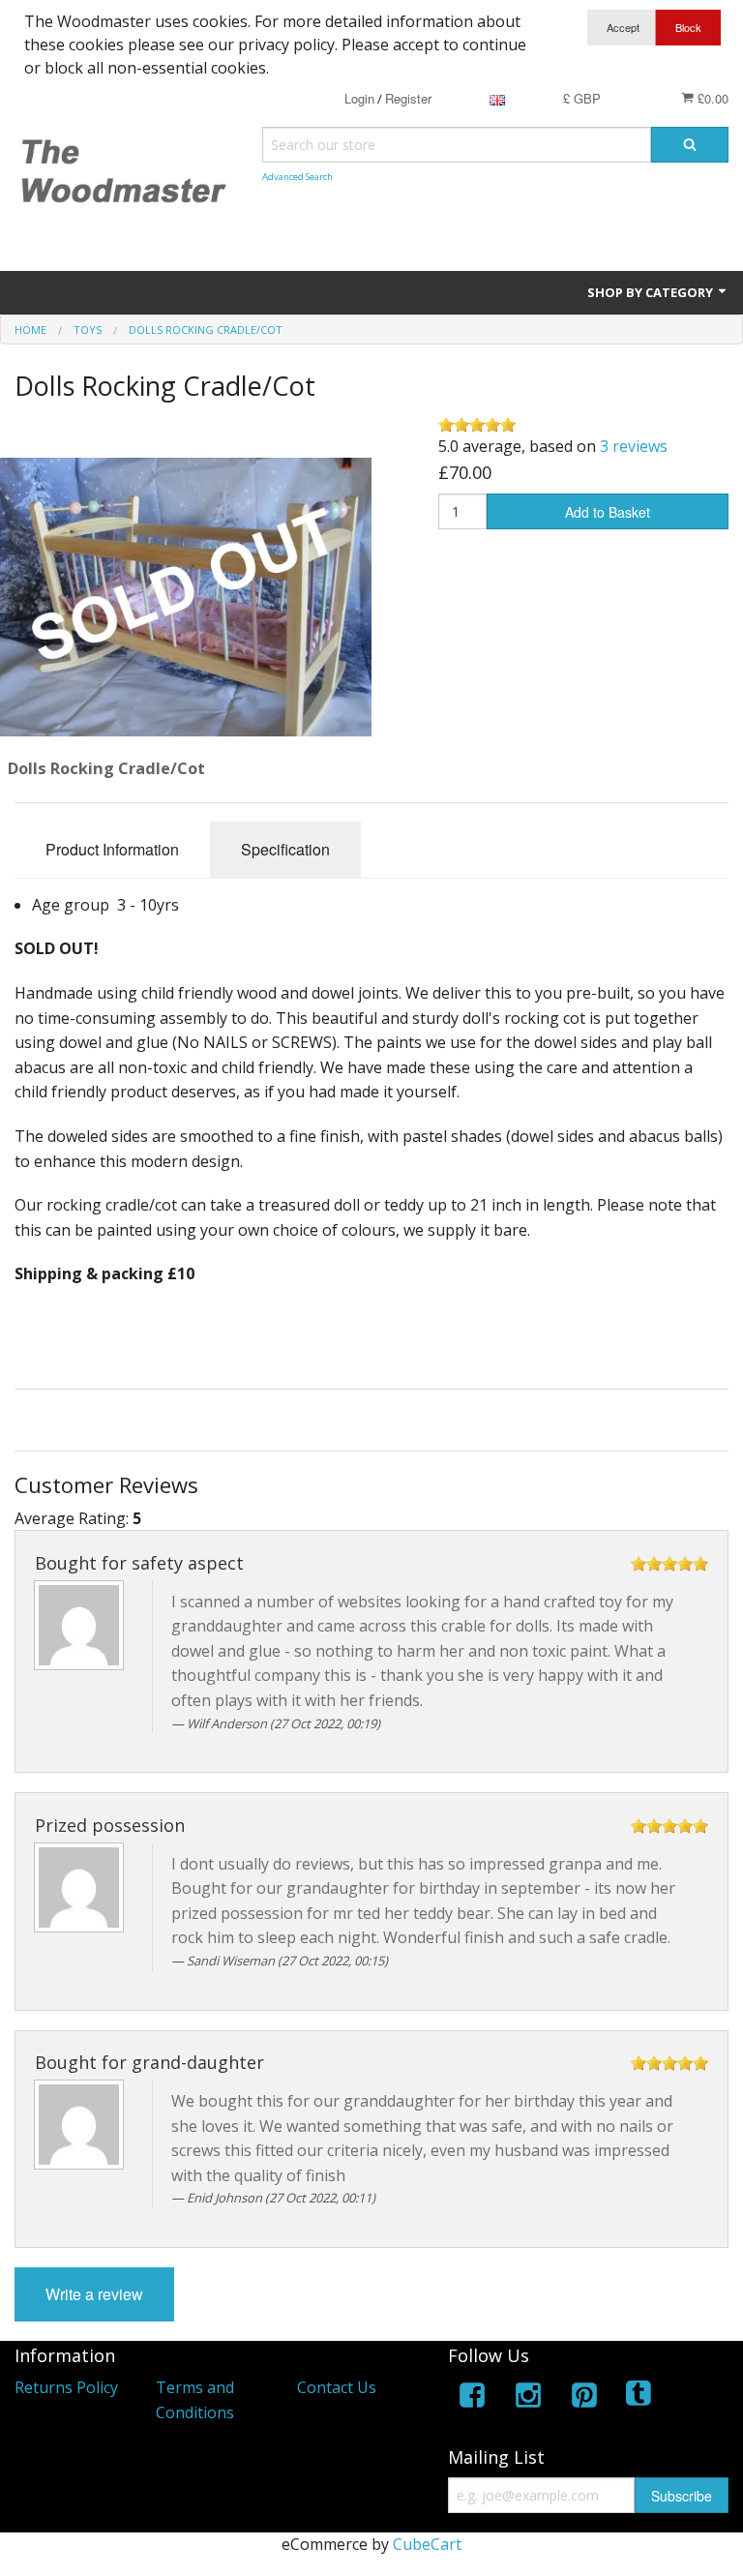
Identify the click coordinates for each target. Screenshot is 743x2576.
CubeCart (427, 2544)
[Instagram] (528, 2398)
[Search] (690, 145)
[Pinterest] (584, 2398)
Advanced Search (297, 177)
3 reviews (634, 446)
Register (408, 98)
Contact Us (337, 2387)
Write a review (94, 2294)
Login (359, 98)
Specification (285, 849)
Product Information (112, 849)
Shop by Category (652, 292)
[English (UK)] (497, 98)
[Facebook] (472, 2398)
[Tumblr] (640, 2398)
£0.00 (711, 98)
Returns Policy (66, 2387)
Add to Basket (608, 512)
